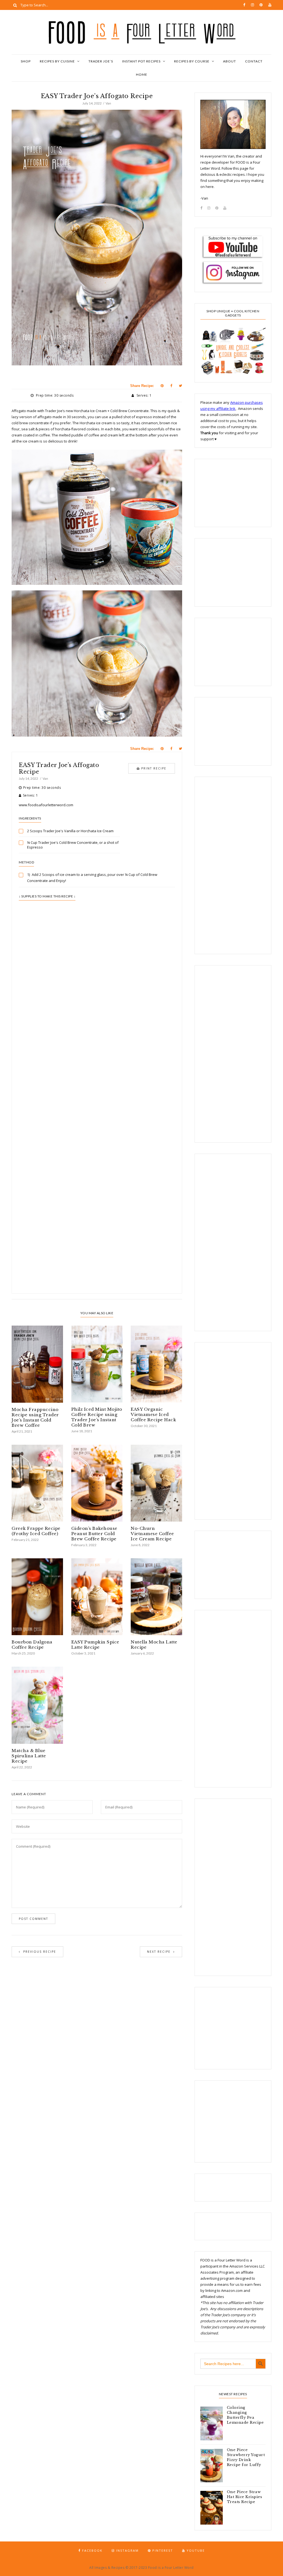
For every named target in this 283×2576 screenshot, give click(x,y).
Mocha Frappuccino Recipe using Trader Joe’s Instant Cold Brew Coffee (35, 1417)
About (230, 61)
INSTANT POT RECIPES (141, 61)
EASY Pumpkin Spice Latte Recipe (95, 1645)
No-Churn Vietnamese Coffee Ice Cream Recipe (152, 1534)
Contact (254, 61)
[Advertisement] (97, 1039)
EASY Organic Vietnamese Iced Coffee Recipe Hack (153, 1414)
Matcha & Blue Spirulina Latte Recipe (29, 1756)
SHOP (26, 61)
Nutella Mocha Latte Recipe (154, 1645)
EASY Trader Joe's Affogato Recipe (59, 768)
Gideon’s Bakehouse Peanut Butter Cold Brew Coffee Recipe (94, 1534)
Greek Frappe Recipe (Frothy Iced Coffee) (36, 1531)
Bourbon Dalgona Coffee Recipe (32, 1645)
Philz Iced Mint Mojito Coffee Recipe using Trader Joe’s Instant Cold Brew (97, 1417)
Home (142, 74)
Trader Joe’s (101, 61)
